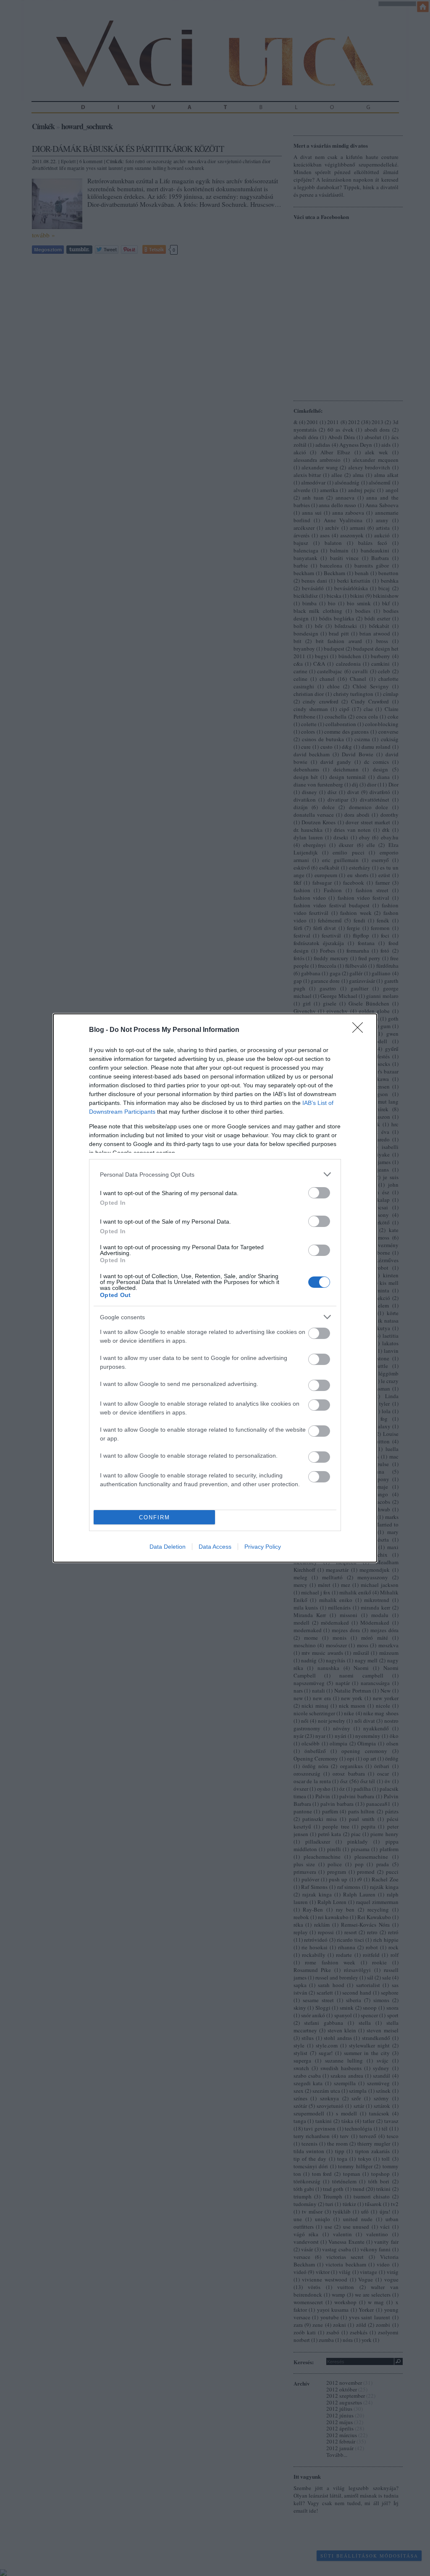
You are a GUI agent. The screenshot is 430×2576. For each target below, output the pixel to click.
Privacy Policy (263, 1547)
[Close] (360, 1030)
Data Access (215, 1547)
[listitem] (215, 1174)
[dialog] (215, 1288)
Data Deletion (168, 1547)
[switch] (319, 1193)
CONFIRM (155, 1517)
